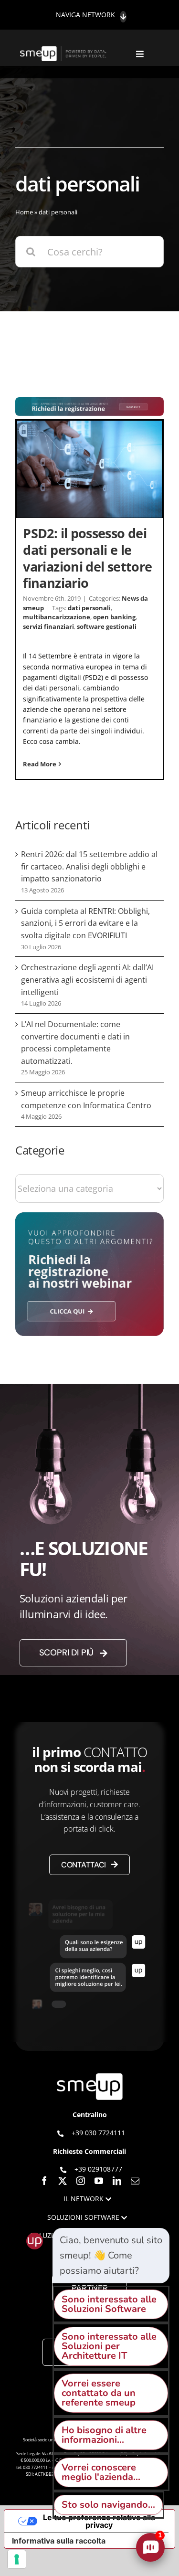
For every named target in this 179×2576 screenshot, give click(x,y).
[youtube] (99, 2181)
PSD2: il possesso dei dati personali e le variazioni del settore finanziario (87, 558)
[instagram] (81, 2181)
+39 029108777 (98, 2169)
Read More (40, 764)
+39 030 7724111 (98, 2133)
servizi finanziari (48, 626)
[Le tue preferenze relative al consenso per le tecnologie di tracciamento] (17, 2559)
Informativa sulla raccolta (59, 2541)
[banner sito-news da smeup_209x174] (89, 1217)
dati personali (89, 608)
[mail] (135, 2181)
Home (24, 212)
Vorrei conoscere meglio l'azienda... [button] (101, 2472)
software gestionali (107, 626)
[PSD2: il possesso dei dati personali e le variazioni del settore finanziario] (89, 469)
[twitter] (63, 2181)
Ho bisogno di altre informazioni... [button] (104, 2435)
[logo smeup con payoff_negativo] (64, 51)
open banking (114, 617)
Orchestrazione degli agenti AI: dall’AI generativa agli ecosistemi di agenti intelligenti (87, 980)
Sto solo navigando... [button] (108, 2505)
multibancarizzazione (57, 617)
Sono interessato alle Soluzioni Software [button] (109, 2304)
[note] (111, 2256)
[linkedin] (117, 2181)
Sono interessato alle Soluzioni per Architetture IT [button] (109, 2346)
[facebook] (44, 2181)
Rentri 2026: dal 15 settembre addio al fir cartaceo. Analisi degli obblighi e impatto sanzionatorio (89, 866)
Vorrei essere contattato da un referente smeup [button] (99, 2393)
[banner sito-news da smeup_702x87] (89, 402)
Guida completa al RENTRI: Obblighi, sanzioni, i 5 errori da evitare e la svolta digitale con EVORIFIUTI (85, 923)
